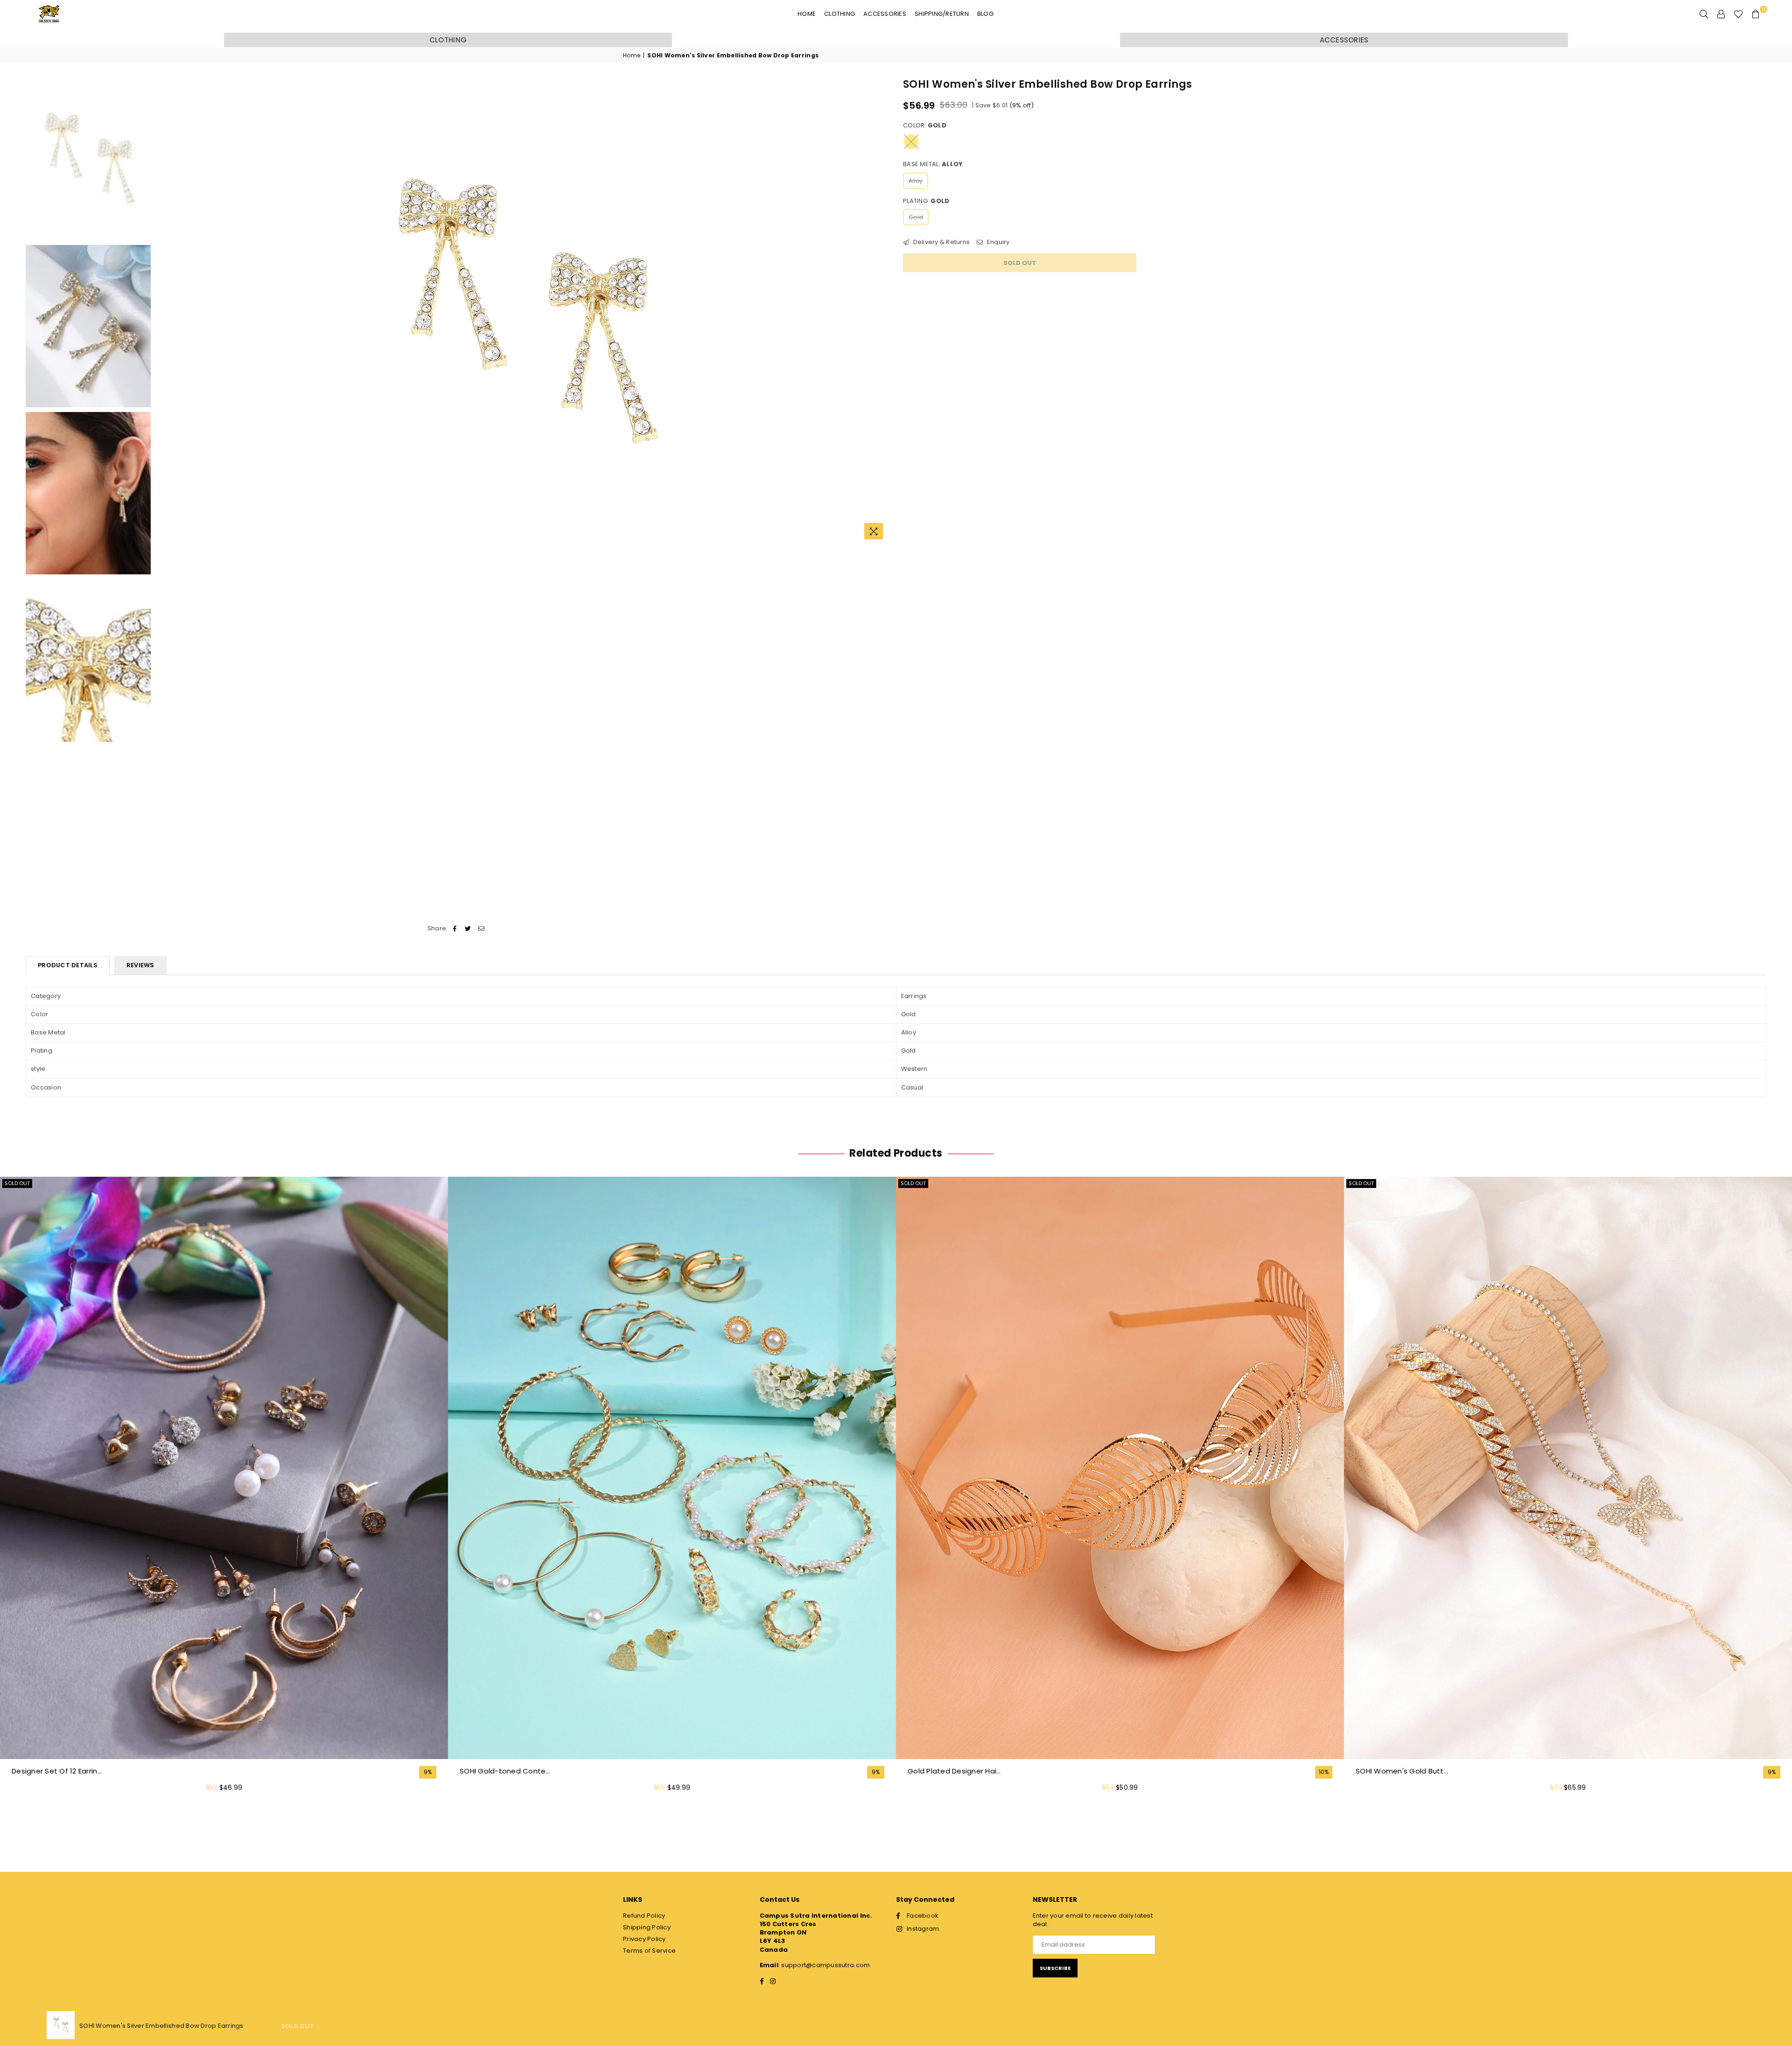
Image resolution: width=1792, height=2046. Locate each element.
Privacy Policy (644, 1939)
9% (428, 1772)
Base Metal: (933, 164)
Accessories (885, 14)
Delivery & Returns (941, 242)
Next (881, 311)
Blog (985, 14)
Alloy (916, 181)
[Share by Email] (481, 929)
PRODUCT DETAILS (68, 965)
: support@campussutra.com (824, 1965)
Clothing (840, 14)
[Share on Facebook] (455, 929)
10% (1324, 1772)
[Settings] (1721, 14)
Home (807, 14)
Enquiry (997, 242)
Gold (916, 217)
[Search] (1704, 14)
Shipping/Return (942, 14)
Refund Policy (644, 1916)
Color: (925, 126)
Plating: (926, 201)
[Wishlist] (1738, 14)
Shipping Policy (647, 1927)
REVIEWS (140, 965)
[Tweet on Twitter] (468, 929)
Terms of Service (649, 1951)
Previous (164, 311)
